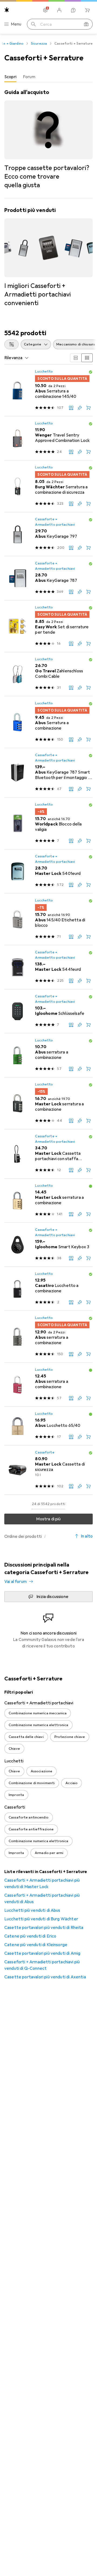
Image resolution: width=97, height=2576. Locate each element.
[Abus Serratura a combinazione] (48, 722)
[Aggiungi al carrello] (88, 408)
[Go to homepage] (7, 10)
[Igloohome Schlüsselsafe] (48, 1011)
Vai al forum (15, 1582)
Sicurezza (39, 44)
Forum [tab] (29, 77)
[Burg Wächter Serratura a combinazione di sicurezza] (48, 486)
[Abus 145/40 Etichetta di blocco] (48, 919)
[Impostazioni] (45, 10)
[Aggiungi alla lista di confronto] (71, 408)
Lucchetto (44, 371)
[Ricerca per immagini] (86, 24)
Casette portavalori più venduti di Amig (42, 1953)
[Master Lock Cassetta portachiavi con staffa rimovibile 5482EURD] (48, 1154)
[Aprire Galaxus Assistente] (73, 10)
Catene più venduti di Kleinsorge (36, 1945)
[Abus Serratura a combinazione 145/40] (48, 390)
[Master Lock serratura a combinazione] (48, 1103)
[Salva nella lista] (80, 408)
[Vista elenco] (87, 358)
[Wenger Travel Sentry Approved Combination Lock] (48, 438)
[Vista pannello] (76, 358)
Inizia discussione (52, 1597)
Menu (16, 24)
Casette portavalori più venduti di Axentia (45, 1977)
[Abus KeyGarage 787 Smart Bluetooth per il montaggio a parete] (48, 773)
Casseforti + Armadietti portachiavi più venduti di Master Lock (42, 1884)
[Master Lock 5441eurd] (48, 967)
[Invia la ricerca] (33, 24)
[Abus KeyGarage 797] (48, 534)
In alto (87, 1536)
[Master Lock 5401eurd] (48, 871)
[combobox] (11, 344)
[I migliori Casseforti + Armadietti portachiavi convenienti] (48, 257)
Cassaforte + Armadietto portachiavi (55, 522)
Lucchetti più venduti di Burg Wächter (41, 1919)
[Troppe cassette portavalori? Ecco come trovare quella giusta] (48, 139)
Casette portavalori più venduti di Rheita (44, 1928)
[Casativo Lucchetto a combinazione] (48, 1289)
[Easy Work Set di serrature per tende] (48, 626)
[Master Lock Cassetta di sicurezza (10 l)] (48, 1470)
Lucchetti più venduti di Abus (32, 1910)
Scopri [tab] (10, 77)
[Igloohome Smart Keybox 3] (48, 1245)
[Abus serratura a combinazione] (48, 1055)
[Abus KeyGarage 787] (48, 578)
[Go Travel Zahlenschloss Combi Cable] (48, 674)
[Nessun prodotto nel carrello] (87, 10)
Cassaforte (45, 1452)
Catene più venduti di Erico (30, 1936)
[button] (91, 372)
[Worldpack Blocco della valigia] (48, 823)
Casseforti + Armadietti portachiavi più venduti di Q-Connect (42, 1965)
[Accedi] (59, 10)
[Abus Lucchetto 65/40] (48, 1426)
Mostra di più (48, 1519)
